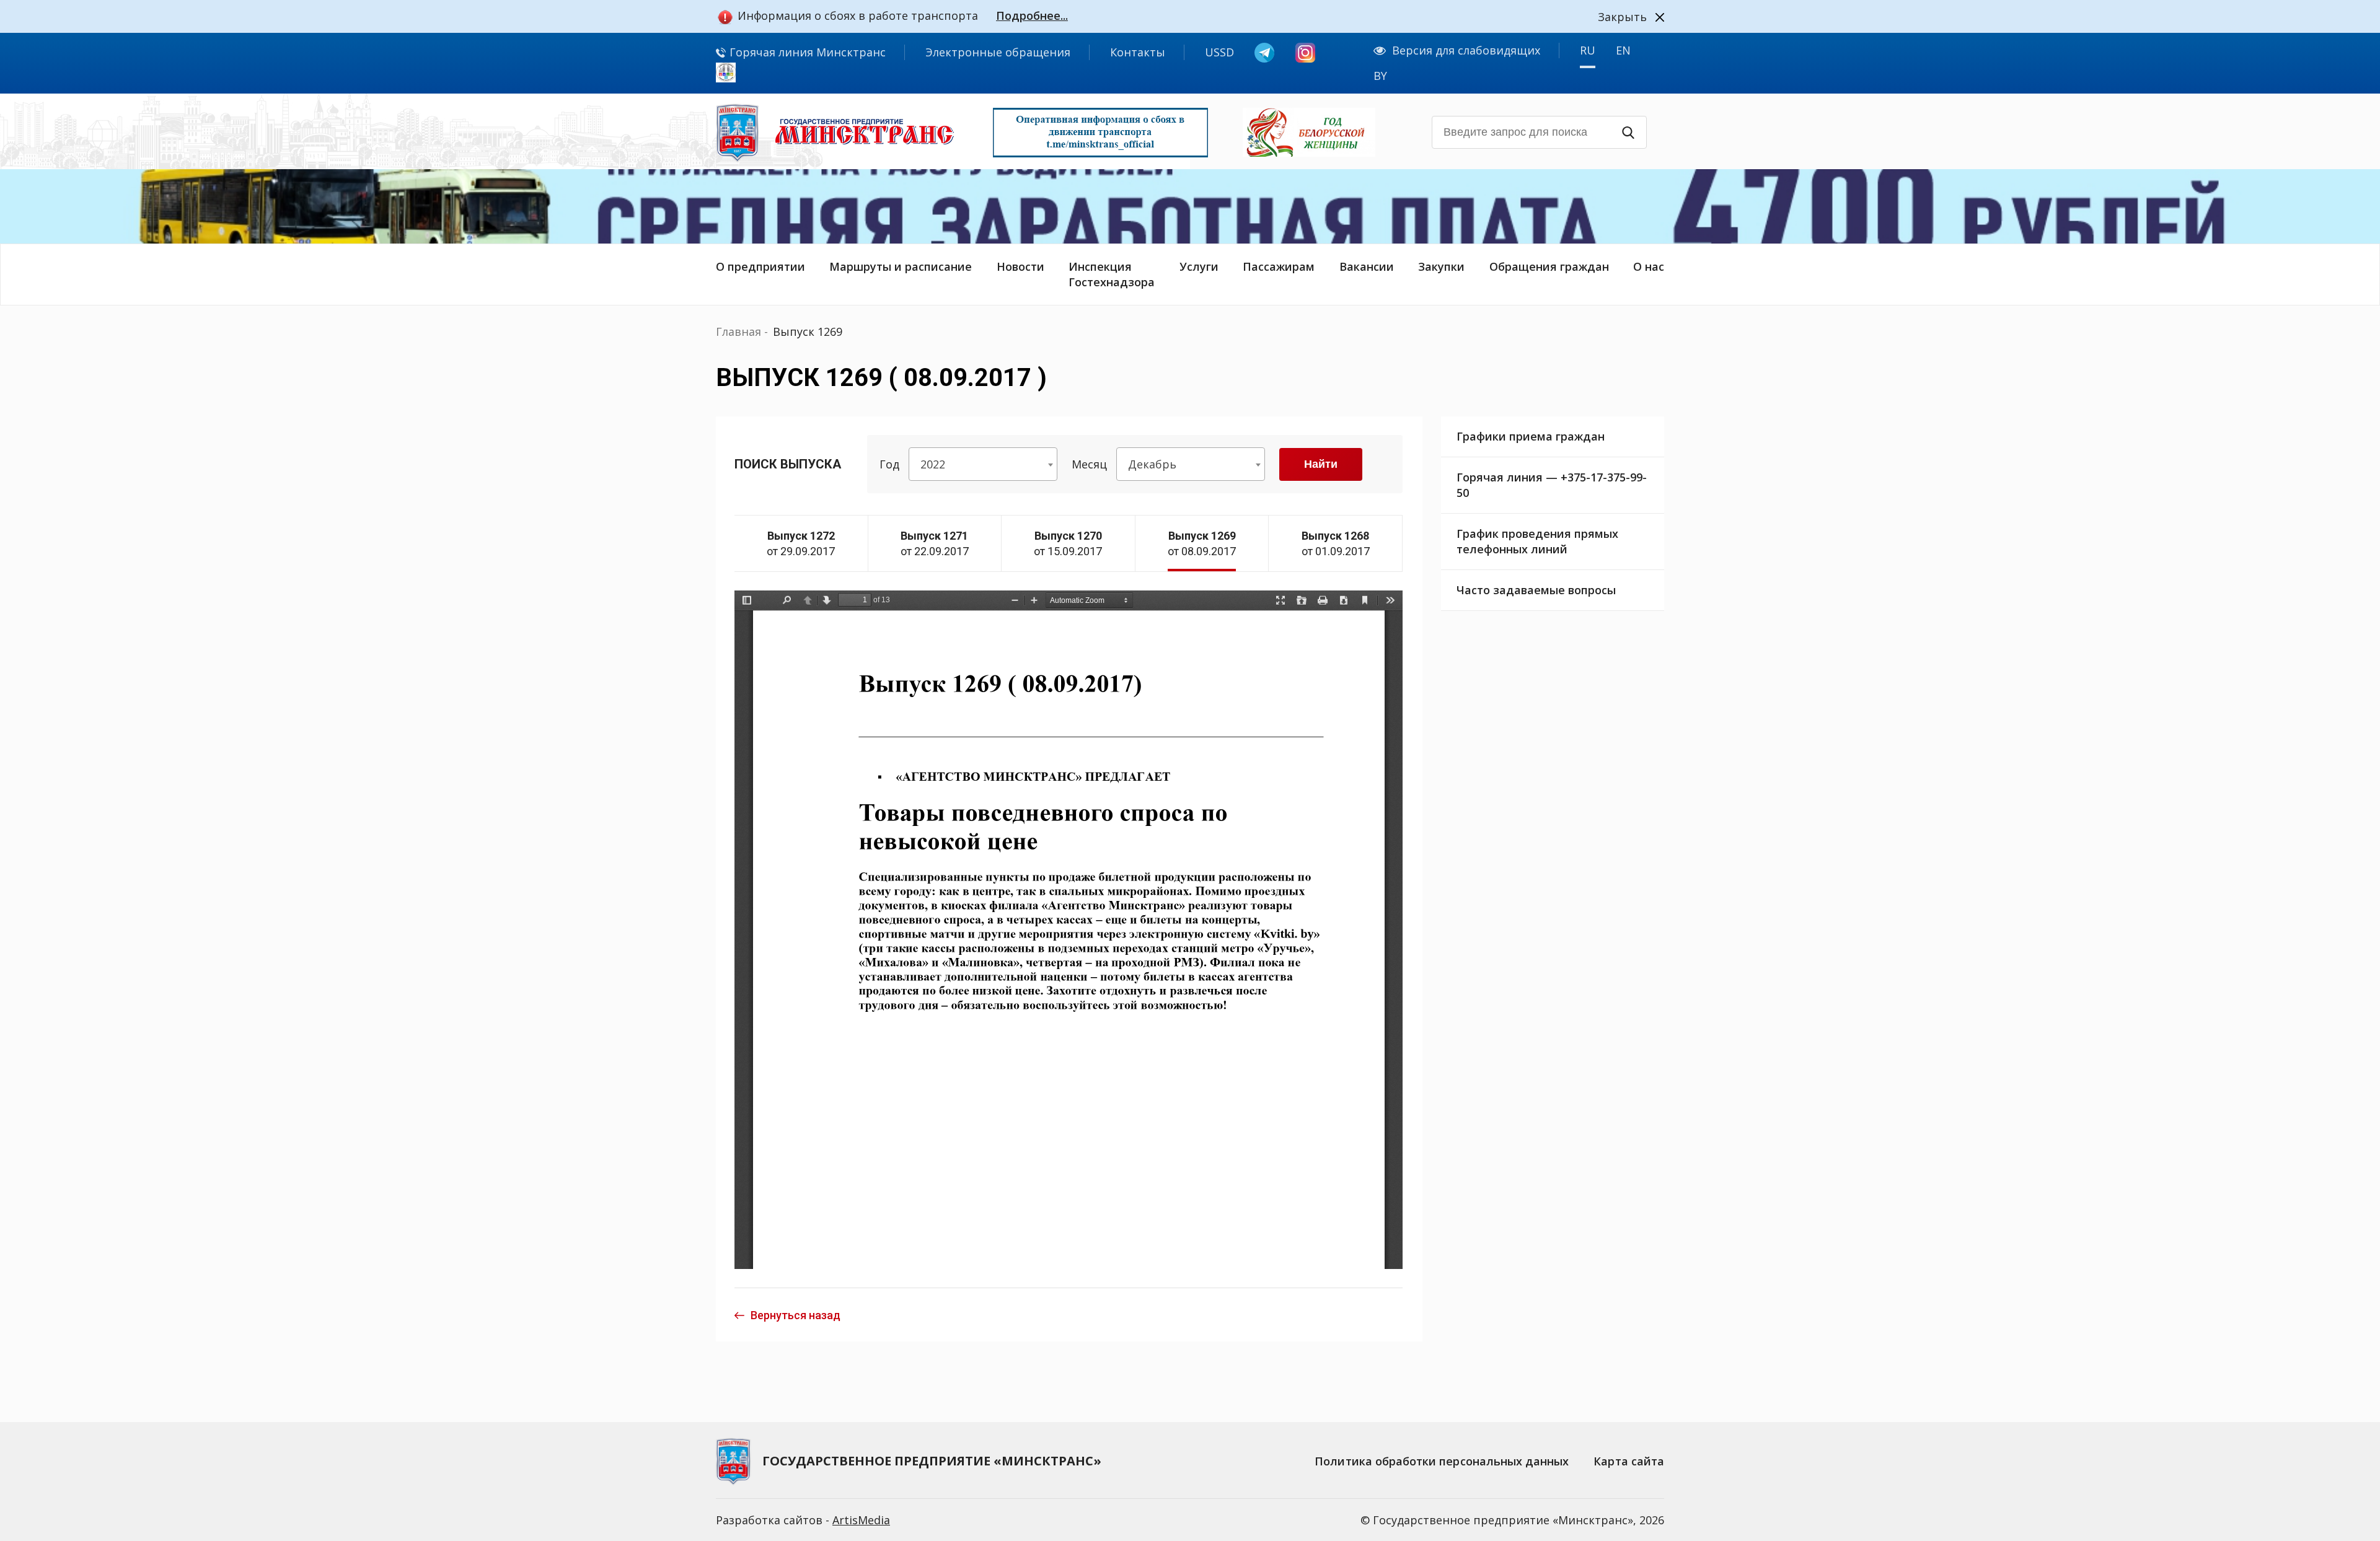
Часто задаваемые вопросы (1536, 590)
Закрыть (1622, 17)
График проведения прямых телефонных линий (1537, 541)
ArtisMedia (861, 1520)
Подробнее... (1032, 15)
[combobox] (983, 464)
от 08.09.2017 (1202, 543)
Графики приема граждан (1531, 436)
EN (1623, 50)
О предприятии (760, 266)
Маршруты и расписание (901, 266)
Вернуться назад (796, 1315)
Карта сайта (1629, 1461)
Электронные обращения (998, 52)
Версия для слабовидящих (1466, 50)
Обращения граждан (1549, 266)
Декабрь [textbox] (1152, 464)
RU (1588, 50)
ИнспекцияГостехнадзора (1112, 274)
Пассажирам (1279, 266)
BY (1380, 76)
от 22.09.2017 (935, 543)
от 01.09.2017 (1336, 543)
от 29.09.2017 (801, 543)
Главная (738, 331)
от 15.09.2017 (1068, 543)
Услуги (1199, 266)
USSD (1219, 52)
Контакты (1138, 52)
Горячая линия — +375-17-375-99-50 (1552, 485)
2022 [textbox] (933, 464)
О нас (1649, 266)
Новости (1020, 266)
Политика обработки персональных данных (1442, 1461)
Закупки (1441, 266)
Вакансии (1367, 266)
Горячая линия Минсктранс (806, 52)
